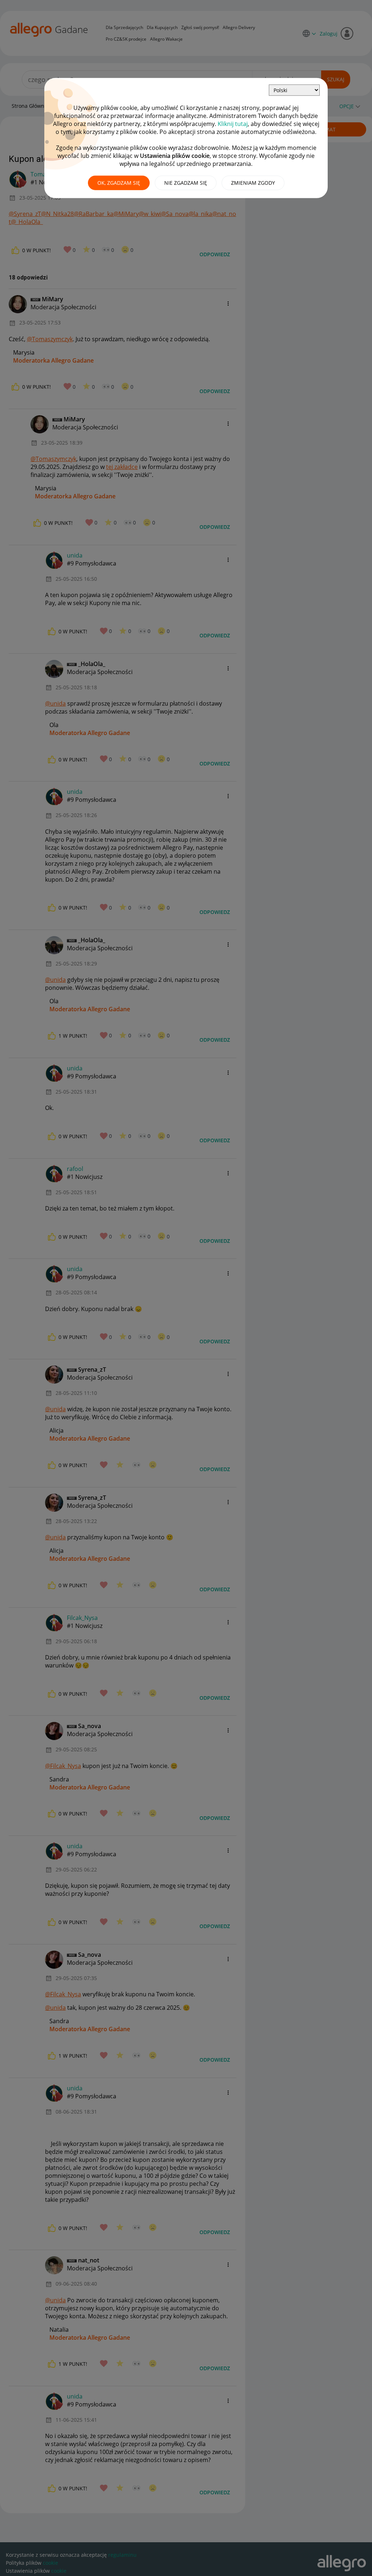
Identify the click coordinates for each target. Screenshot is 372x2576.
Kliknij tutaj (233, 124)
